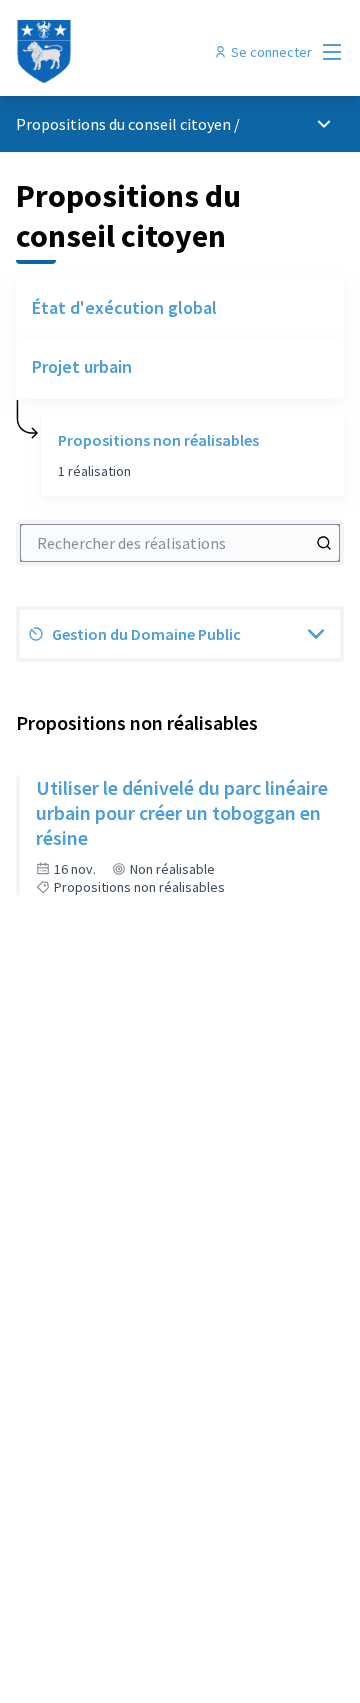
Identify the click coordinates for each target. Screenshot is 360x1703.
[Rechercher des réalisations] (324, 543)
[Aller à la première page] (137, 52)
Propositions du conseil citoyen (123, 124)
